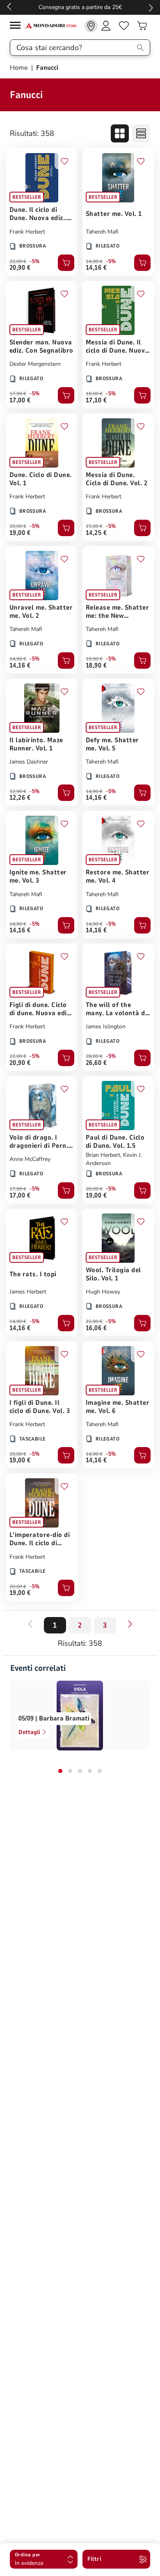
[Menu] (17, 26)
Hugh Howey (103, 1292)
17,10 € (96, 400)
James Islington (106, 1027)
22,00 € (18, 261)
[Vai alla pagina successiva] (130, 1624)
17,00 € (20, 400)
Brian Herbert (103, 1155)
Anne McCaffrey (30, 1159)
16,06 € (96, 1328)
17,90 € (18, 394)
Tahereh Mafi (102, 232)
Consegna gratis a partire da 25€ (80, 7)
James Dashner (29, 762)
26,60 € (96, 1063)
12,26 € (20, 798)
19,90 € (94, 659)
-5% (35, 261)
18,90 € (96, 665)
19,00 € (20, 533)
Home (20, 68)
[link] (91, 26)
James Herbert (28, 1292)
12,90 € (18, 791)
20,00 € (18, 526)
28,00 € (94, 1056)
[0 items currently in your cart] (142, 26)
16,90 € (94, 1321)
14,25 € (96, 533)
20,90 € (20, 268)
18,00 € (94, 394)
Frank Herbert (27, 232)
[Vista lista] (141, 133)
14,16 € (96, 268)
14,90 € (94, 261)
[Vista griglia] (120, 133)
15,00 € (94, 526)
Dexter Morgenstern (35, 364)
